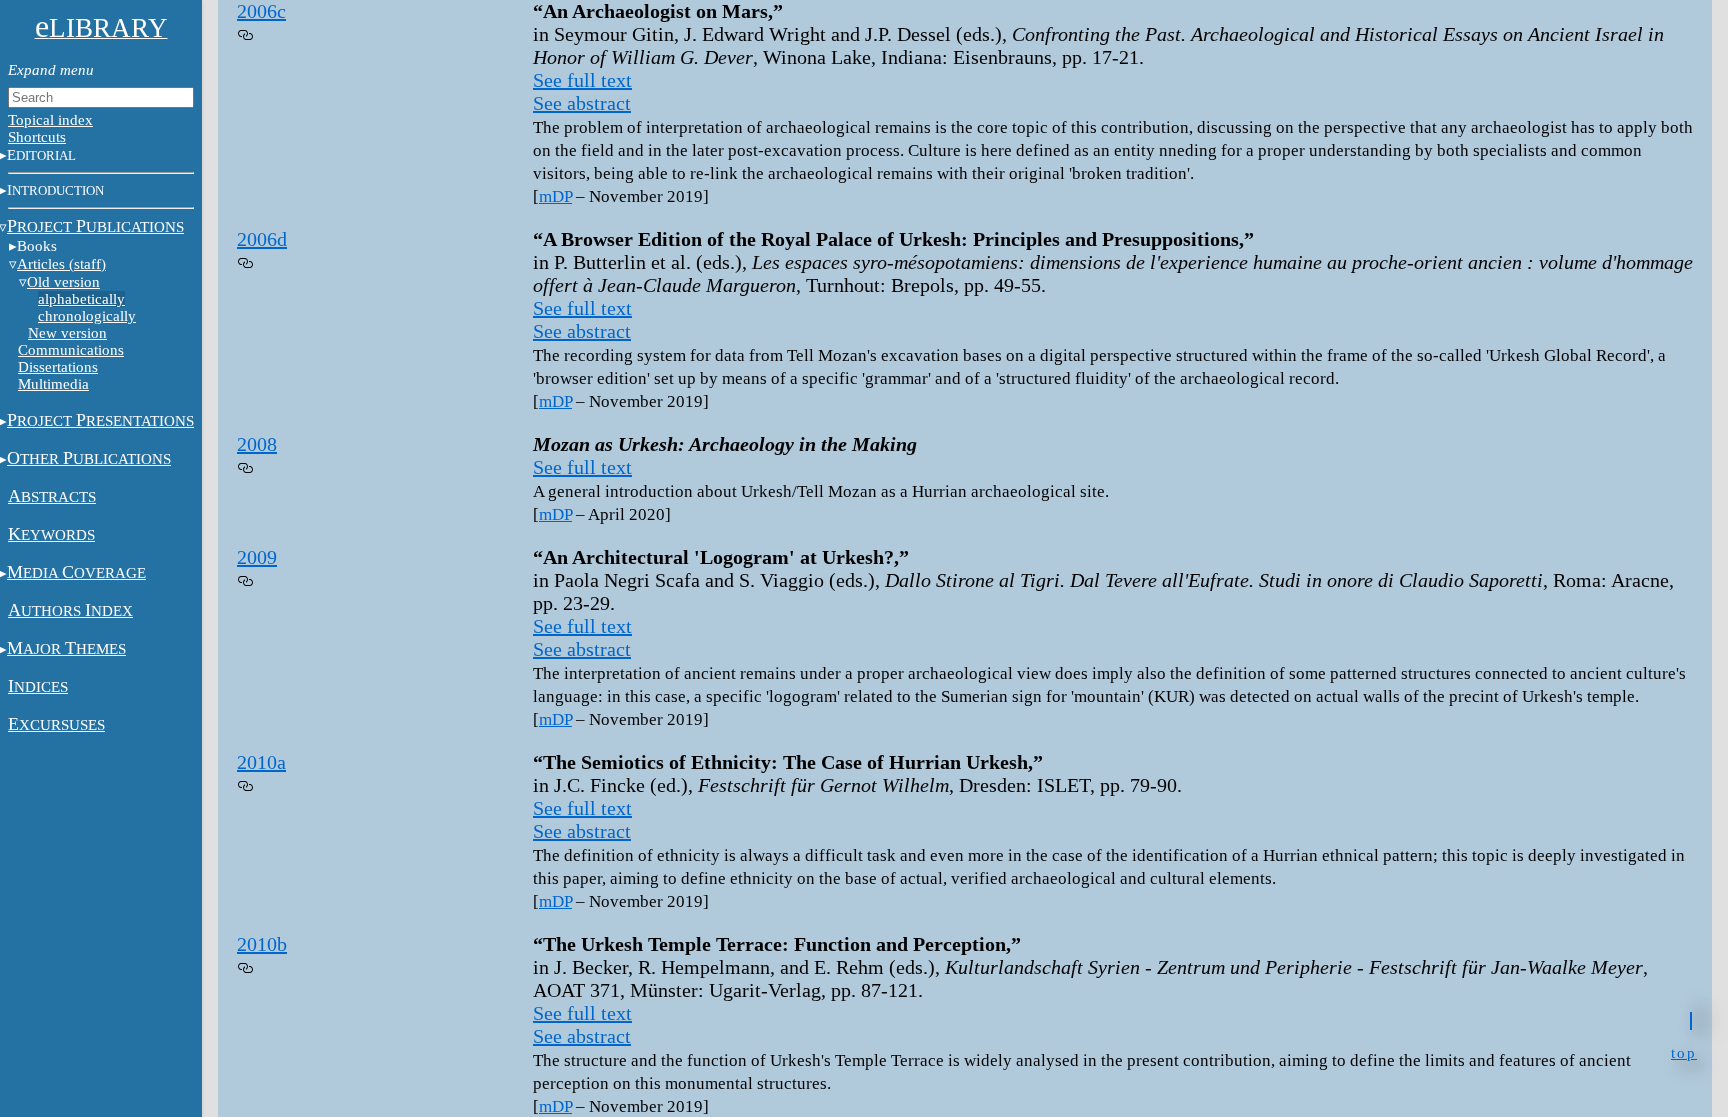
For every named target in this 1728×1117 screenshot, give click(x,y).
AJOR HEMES (66, 649)
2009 (257, 557)
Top (1684, 1051)
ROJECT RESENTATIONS (100, 421)
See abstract (582, 103)
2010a (261, 762)
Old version (63, 282)
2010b (262, 944)
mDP (555, 196)
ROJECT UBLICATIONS (95, 227)
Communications (71, 350)
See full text (582, 80)
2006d (262, 239)
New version (67, 333)
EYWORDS (51, 535)
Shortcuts (37, 137)
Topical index (50, 120)
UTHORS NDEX (70, 611)
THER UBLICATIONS (89, 459)
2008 (257, 444)
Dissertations (58, 367)
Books (37, 246)
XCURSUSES (56, 725)
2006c (261, 11)
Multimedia (53, 384)
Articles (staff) (61, 264)
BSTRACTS (52, 497)
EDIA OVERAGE (76, 573)
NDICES (38, 687)
